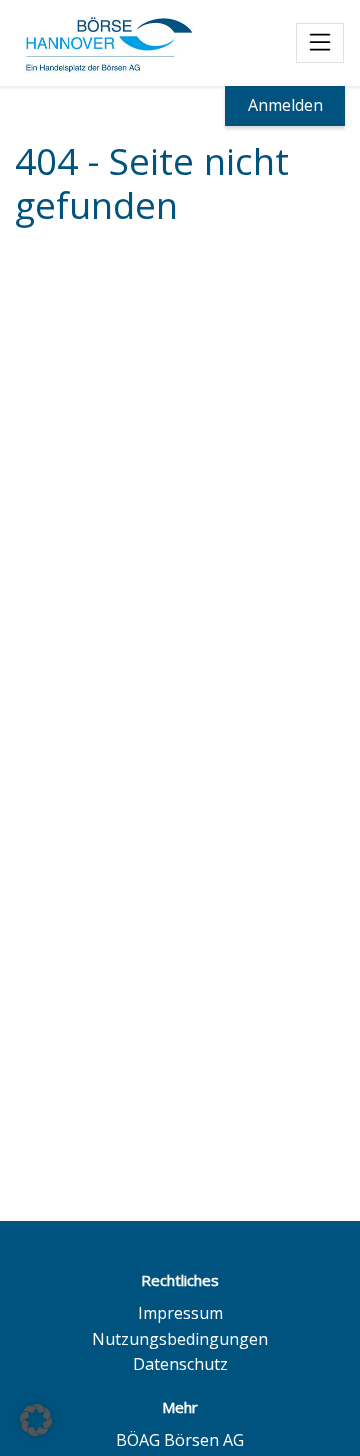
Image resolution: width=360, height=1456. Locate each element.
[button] (36, 1420)
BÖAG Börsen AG (180, 1440)
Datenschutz (180, 1364)
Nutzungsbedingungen (180, 1339)
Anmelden (285, 105)
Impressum (180, 1313)
